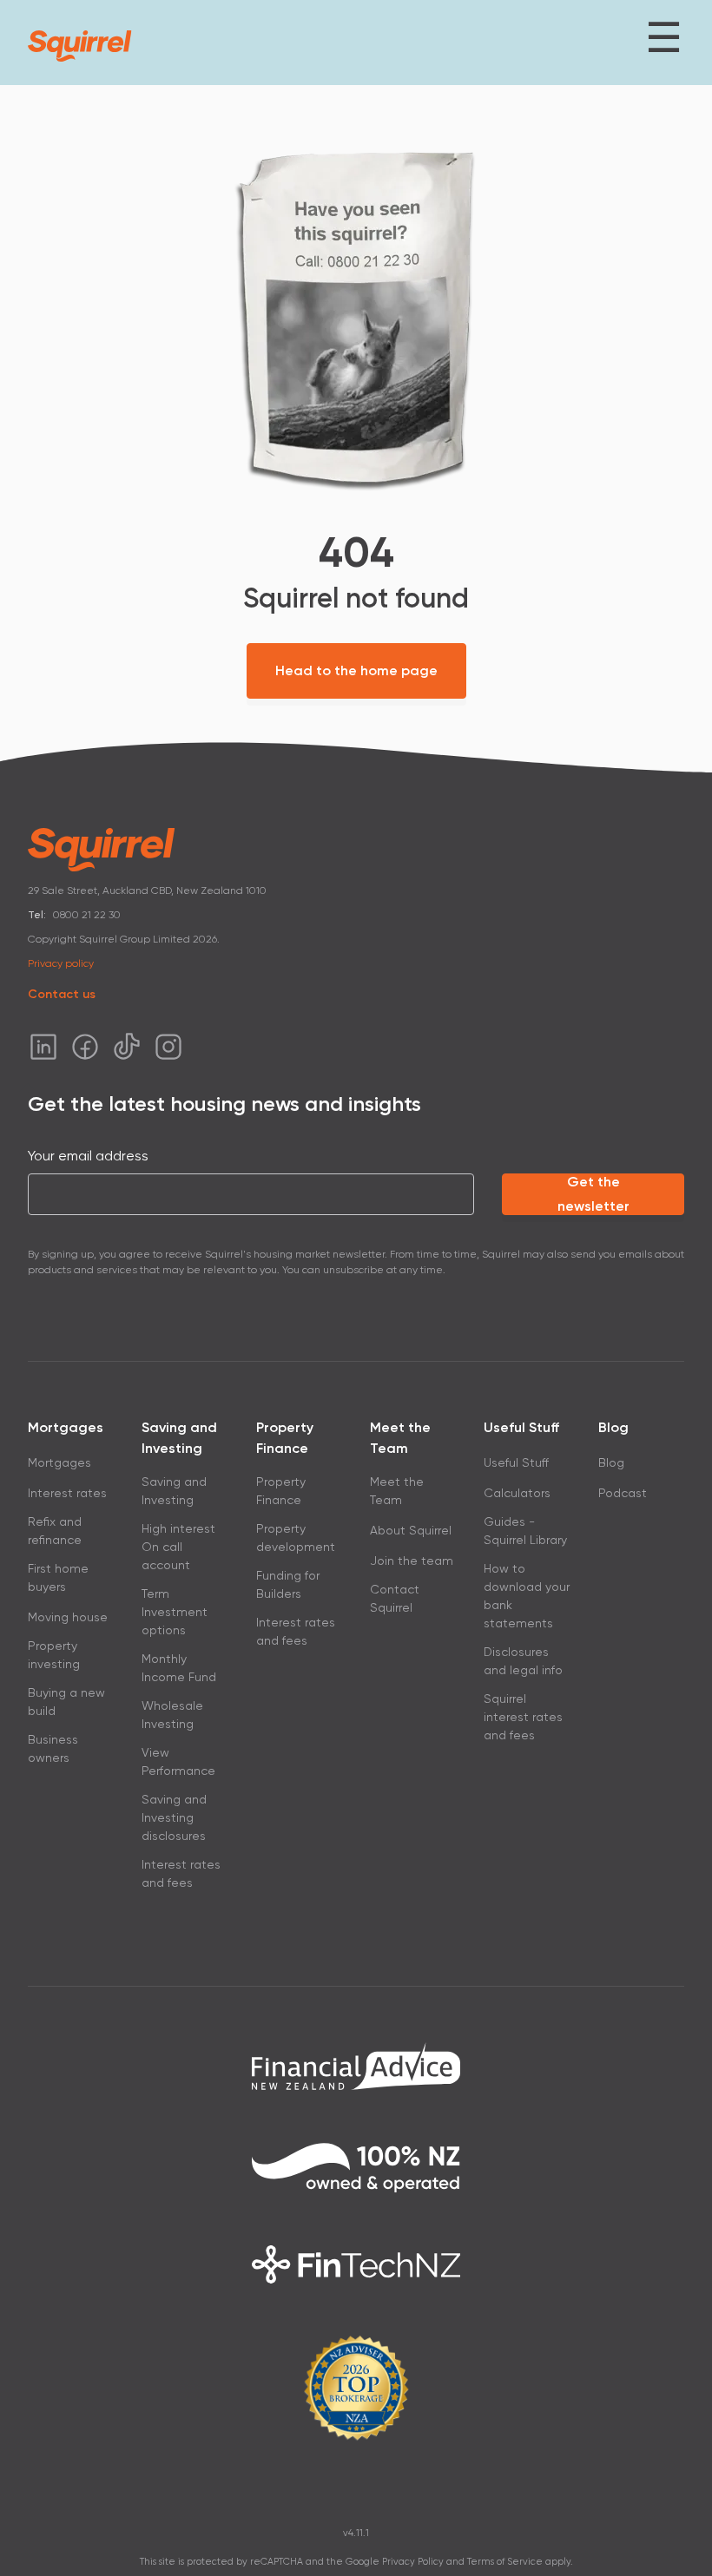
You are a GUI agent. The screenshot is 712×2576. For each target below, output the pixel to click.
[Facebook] (85, 1047)
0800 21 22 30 (87, 915)
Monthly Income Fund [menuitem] (179, 1668)
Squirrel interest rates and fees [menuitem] (523, 1717)
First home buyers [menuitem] (58, 1577)
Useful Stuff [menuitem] (516, 1462)
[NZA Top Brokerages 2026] (356, 2388)
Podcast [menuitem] (623, 1493)
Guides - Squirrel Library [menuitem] (525, 1531)
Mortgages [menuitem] (59, 1462)
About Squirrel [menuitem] (411, 1530)
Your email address (88, 1156)
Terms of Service (505, 2562)
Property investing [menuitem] (54, 1655)
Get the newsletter (593, 1194)
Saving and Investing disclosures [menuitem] (174, 1817)
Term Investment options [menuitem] (175, 1612)
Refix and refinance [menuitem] (55, 1531)
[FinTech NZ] (356, 2264)
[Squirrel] (80, 46)
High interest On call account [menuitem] (178, 1547)
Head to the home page (356, 670)
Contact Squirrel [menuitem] (395, 1598)
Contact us (62, 994)
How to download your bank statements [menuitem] (527, 1596)
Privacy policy (61, 963)
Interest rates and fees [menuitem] (181, 1873)
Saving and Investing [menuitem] (174, 1491)
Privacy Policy (413, 2562)
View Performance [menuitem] (178, 1761)
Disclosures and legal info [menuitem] (523, 1661)
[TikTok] (127, 1047)
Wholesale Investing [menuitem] (172, 1715)
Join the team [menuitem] (412, 1561)
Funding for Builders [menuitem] (288, 1584)
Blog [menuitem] (611, 1462)
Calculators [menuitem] (517, 1493)
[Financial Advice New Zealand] (356, 2066)
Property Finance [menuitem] (281, 1491)
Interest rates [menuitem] (67, 1493)
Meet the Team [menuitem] (397, 1491)
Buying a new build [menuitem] (66, 1702)
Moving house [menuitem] (68, 1617)
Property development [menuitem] (296, 1538)
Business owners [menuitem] (53, 1748)
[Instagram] (168, 1047)
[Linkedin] (43, 1047)
